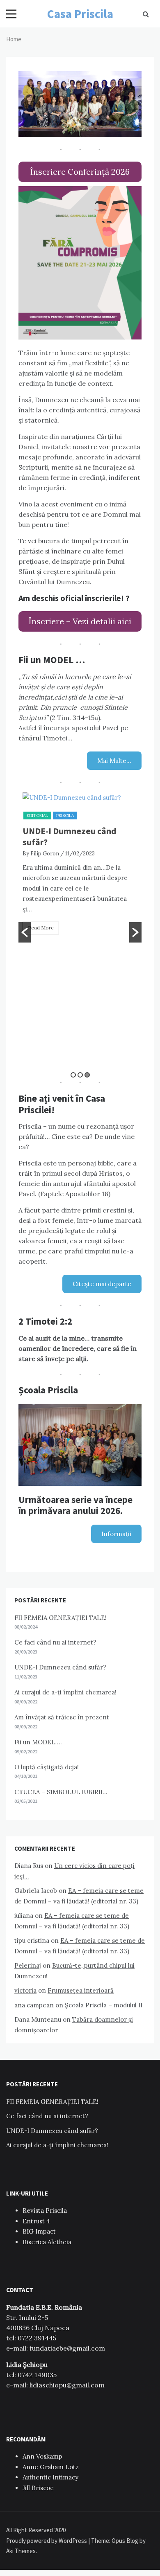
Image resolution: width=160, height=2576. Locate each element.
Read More (41, 928)
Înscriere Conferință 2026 (80, 172)
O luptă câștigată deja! (47, 1767)
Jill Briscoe (38, 2488)
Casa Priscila (80, 14)
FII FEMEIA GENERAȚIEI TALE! (61, 1618)
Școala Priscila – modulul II (104, 2005)
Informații (116, 1534)
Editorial (37, 816)
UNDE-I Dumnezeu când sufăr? (70, 836)
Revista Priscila (45, 2210)
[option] (80, 867)
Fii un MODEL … (38, 1742)
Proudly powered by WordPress (47, 2541)
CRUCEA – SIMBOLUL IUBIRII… (61, 1792)
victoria (25, 1990)
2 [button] (80, 1075)
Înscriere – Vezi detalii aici (80, 621)
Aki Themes (21, 2551)
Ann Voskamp (42, 2456)
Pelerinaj (28, 1965)
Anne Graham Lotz (51, 2467)
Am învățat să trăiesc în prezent (62, 1717)
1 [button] (73, 1075)
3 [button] (87, 1075)
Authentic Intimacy (50, 2477)
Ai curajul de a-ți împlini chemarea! (65, 1692)
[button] (25, 932)
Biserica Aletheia (47, 2242)
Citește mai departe (102, 1284)
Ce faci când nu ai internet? (55, 1642)
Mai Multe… (114, 761)
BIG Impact (39, 2231)
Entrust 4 (36, 2221)
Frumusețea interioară (81, 1990)
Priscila (65, 816)
